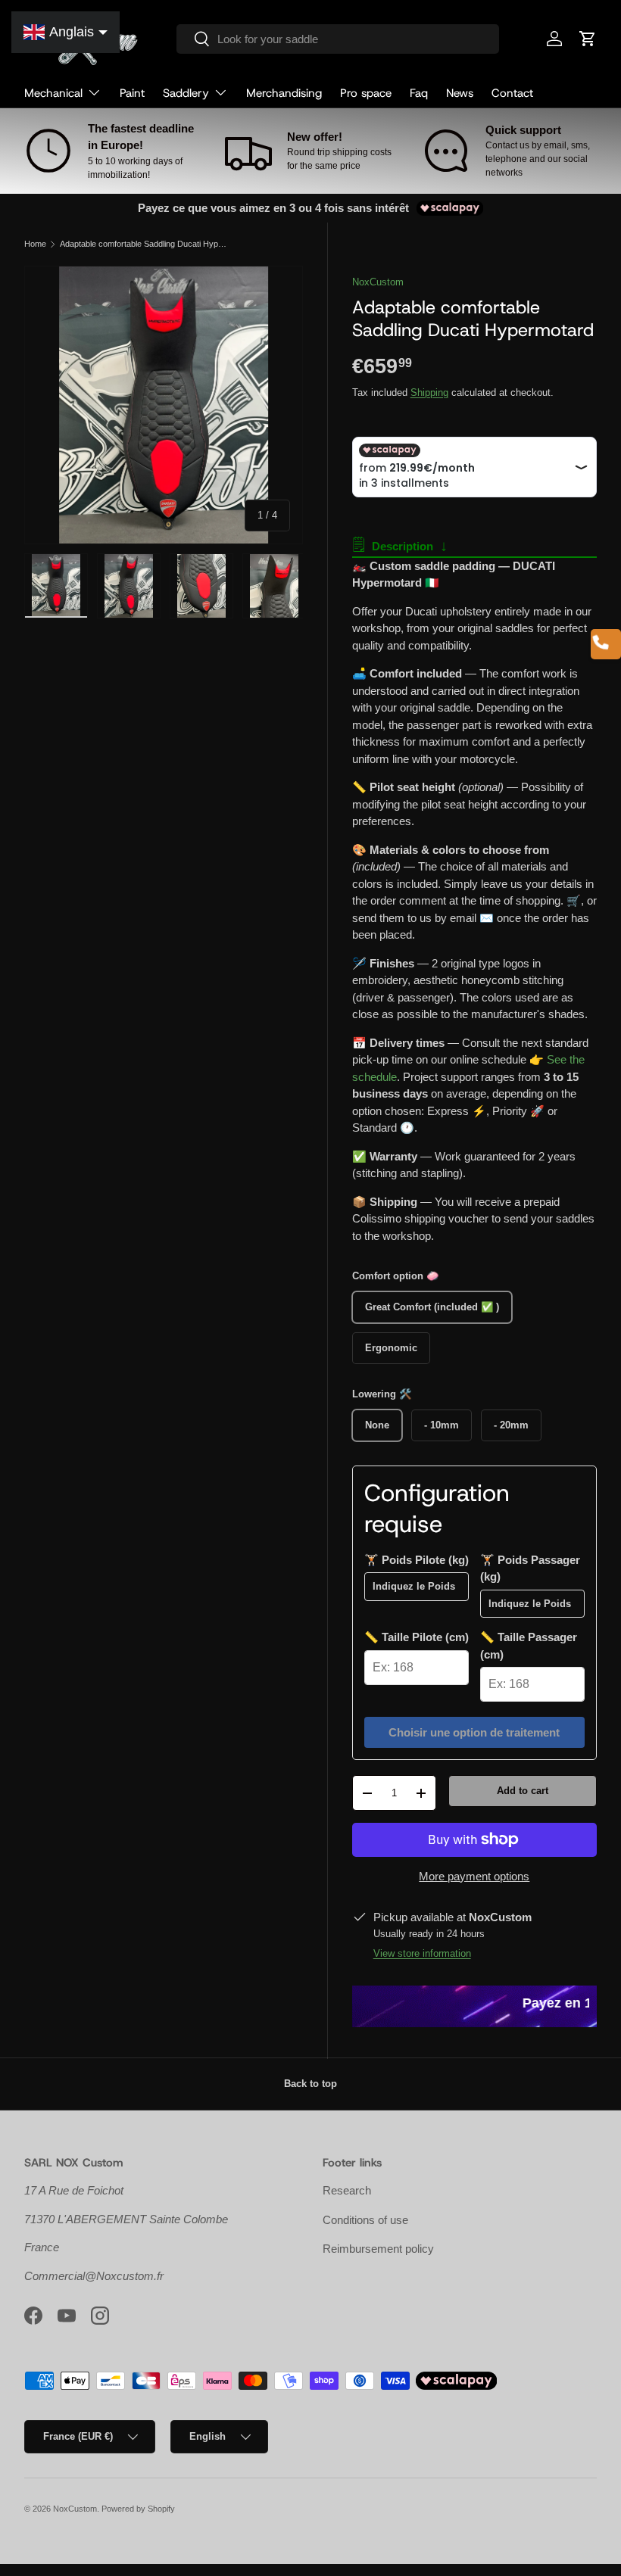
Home (35, 244)
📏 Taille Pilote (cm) (417, 1637)
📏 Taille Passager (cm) (529, 1646)
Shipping (429, 392)
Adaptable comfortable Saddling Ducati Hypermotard (145, 244)
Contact (512, 93)
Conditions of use (365, 2220)
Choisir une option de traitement (474, 1732)
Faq (419, 93)
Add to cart (523, 1791)
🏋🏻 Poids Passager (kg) (530, 1568)
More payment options (474, 1876)
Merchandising (284, 93)
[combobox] (338, 39)
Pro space (366, 93)
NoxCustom (378, 282)
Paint (132, 93)
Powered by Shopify (138, 2509)
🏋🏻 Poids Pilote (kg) (417, 1560)
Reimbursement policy (378, 2249)
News (460, 93)
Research (347, 2190)
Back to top (310, 2084)
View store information (422, 1953)
